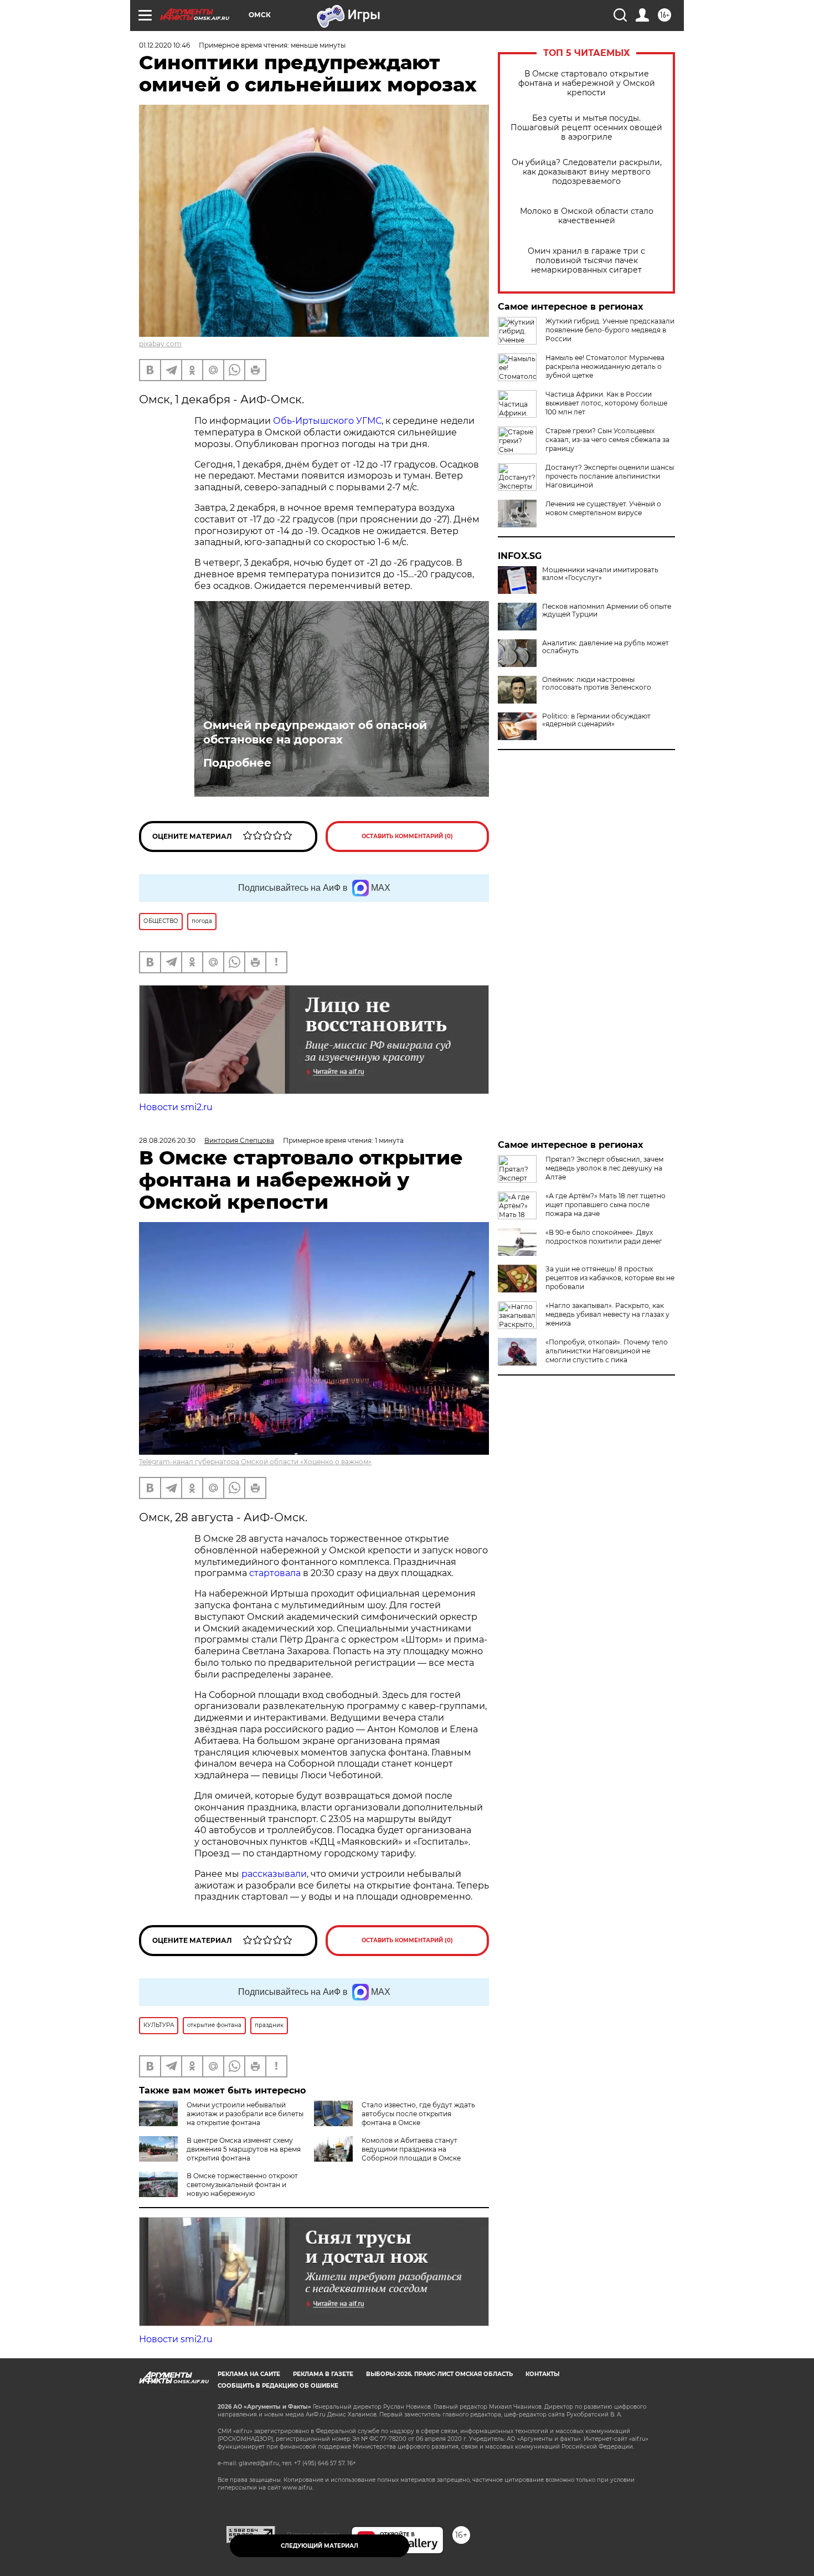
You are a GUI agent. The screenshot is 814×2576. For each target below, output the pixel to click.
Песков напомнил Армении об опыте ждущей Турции (607, 610)
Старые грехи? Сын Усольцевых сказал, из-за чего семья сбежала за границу (607, 440)
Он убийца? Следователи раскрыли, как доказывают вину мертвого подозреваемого (587, 172)
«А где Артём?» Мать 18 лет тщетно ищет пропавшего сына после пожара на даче (606, 1205)
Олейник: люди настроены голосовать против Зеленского (597, 684)
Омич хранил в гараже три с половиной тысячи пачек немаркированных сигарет (586, 261)
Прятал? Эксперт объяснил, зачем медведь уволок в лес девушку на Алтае (604, 1168)
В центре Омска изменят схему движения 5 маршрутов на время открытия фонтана (244, 2149)
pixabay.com (160, 344)
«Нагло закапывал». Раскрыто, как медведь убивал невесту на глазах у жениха (607, 1314)
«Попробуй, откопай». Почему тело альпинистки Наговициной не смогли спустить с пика (607, 1351)
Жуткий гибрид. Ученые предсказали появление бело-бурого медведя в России (610, 330)
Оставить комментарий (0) (407, 836)
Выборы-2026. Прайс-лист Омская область (439, 2374)
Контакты (542, 2374)
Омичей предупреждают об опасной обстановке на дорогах (315, 732)
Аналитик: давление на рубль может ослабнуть (606, 647)
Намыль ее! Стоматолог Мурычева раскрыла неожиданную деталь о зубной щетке (605, 366)
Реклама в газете (323, 2374)
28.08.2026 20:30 (167, 1140)
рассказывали (274, 1874)
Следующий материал (320, 2546)
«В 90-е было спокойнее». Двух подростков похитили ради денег (604, 1237)
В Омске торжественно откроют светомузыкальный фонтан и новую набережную (242, 2185)
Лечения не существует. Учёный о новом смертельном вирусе (603, 508)
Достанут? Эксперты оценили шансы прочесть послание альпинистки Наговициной (610, 476)
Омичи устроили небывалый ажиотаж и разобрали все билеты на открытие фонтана (245, 2114)
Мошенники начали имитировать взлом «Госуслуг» (600, 574)
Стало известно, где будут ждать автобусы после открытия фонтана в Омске (418, 2114)
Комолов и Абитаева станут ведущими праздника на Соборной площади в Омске (411, 2149)
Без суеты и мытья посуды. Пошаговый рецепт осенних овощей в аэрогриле (586, 128)
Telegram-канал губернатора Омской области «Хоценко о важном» (255, 1462)
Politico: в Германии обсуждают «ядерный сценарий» (596, 720)
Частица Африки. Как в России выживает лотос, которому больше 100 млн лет (606, 403)
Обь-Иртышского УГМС (326, 421)
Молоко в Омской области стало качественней (587, 216)
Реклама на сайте (249, 2374)
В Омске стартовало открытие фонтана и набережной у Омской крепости (587, 83)
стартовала (275, 1573)
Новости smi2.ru (176, 1107)
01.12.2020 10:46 (164, 45)
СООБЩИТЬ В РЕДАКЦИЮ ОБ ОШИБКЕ (278, 2386)
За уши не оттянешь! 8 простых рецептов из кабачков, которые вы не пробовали (610, 1278)
